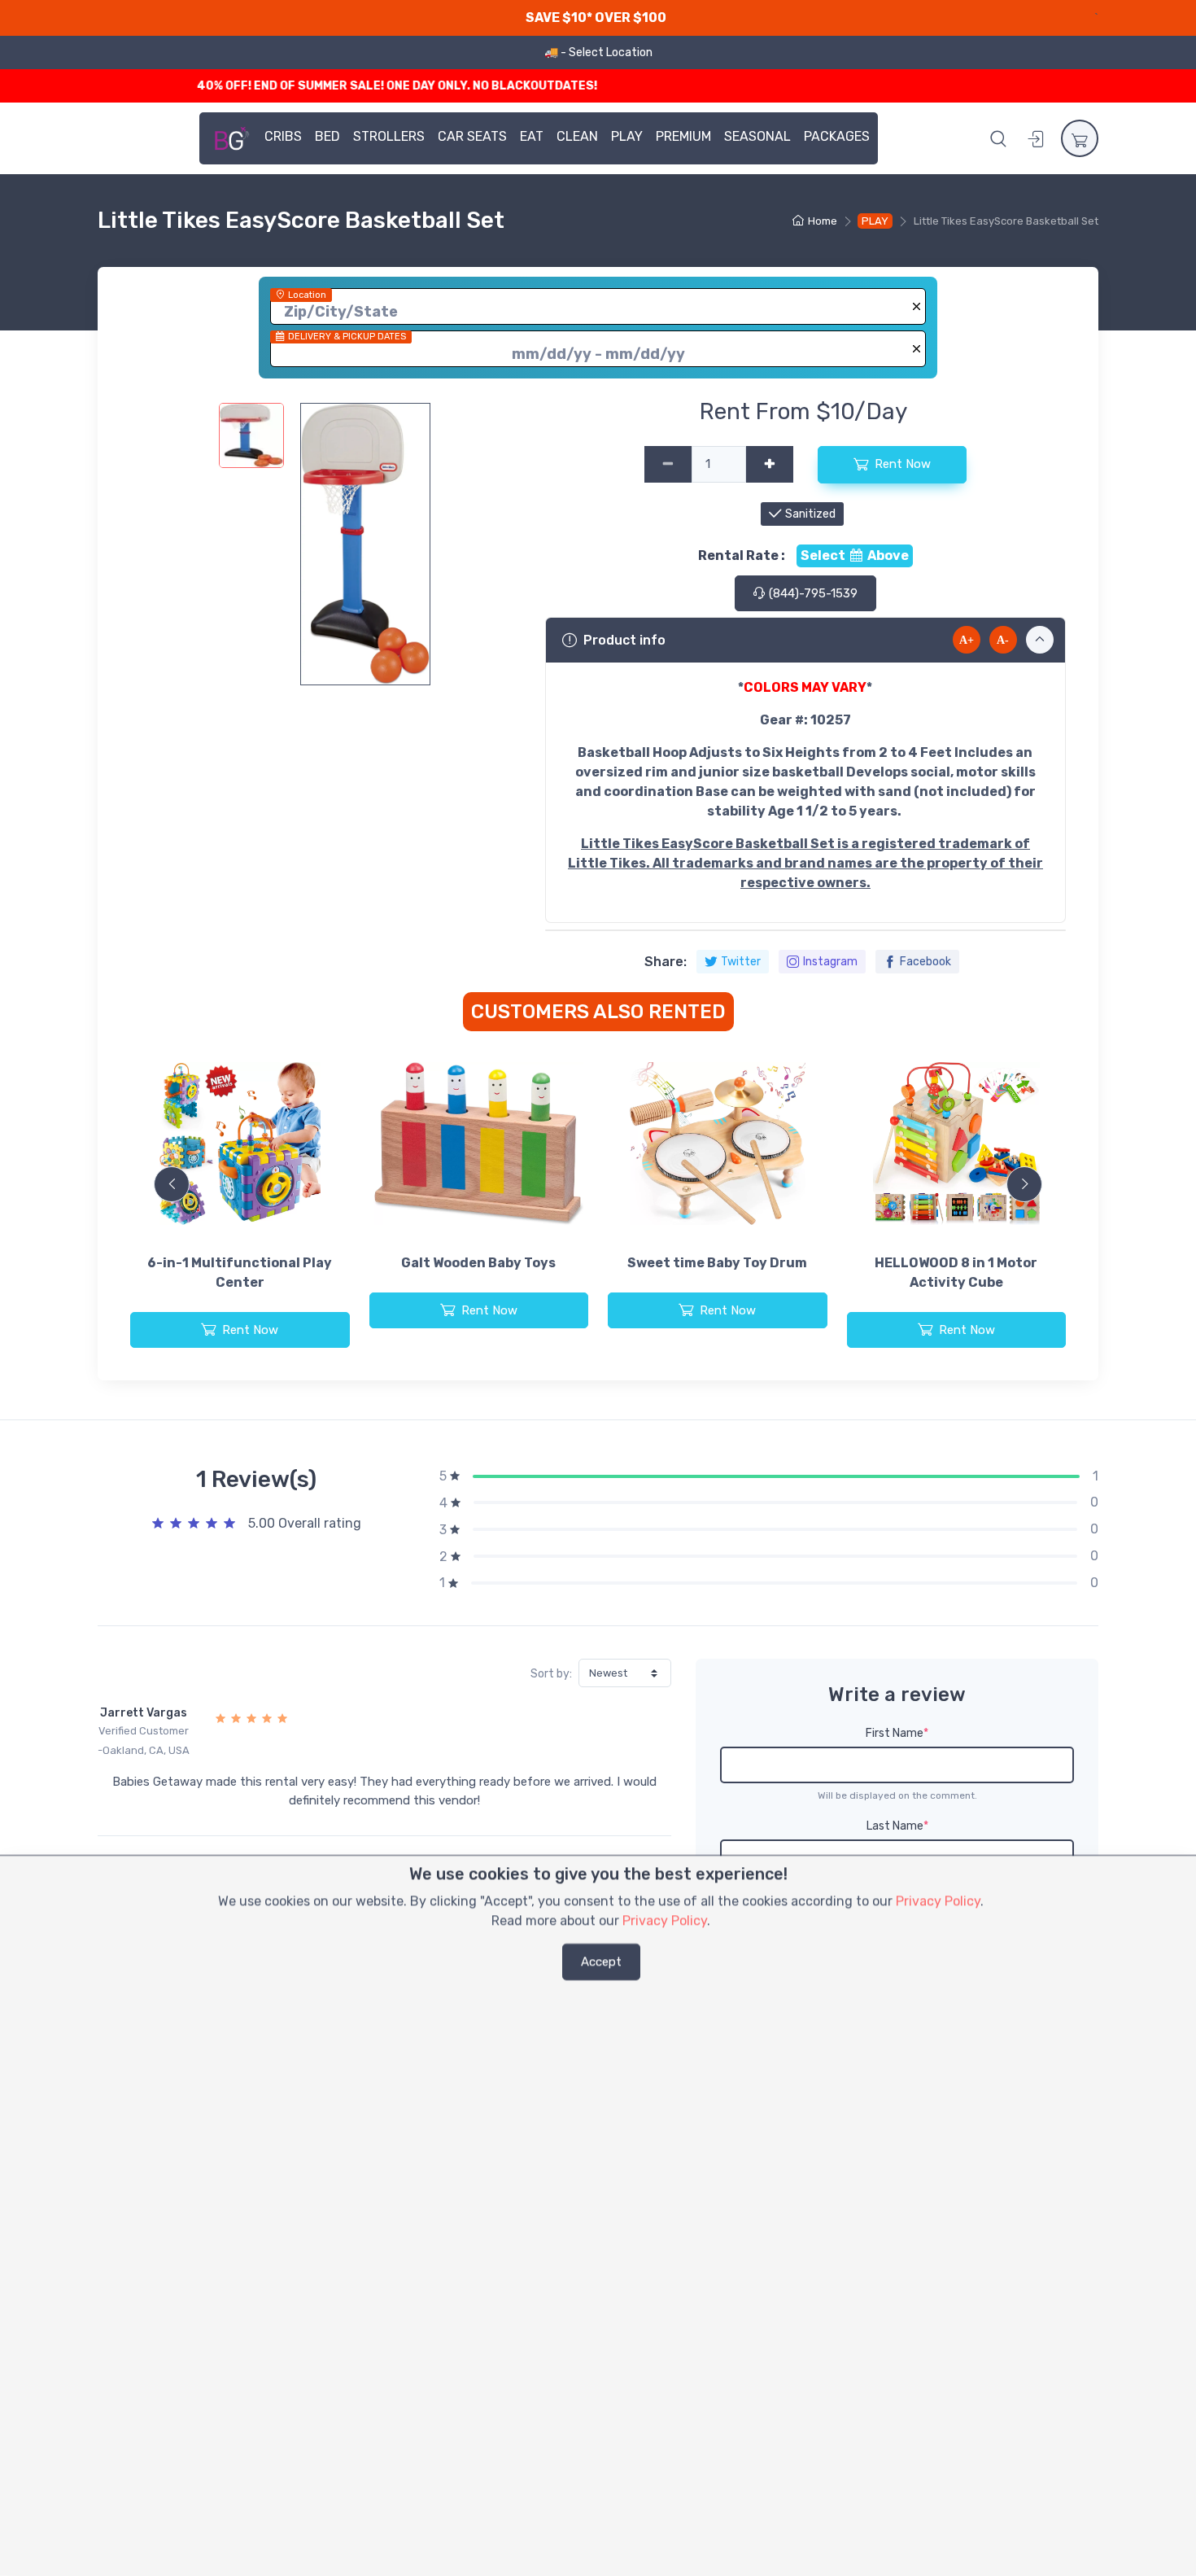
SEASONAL (757, 136)
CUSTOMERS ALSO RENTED (598, 1012)
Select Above (855, 555)
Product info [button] (624, 640)
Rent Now (903, 464)
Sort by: (551, 1674)
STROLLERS (389, 136)
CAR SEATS (472, 136)
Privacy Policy (938, 1901)
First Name (897, 1733)
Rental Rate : (742, 555)
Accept (601, 1962)
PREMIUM (683, 136)
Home (823, 221)
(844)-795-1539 (812, 593)
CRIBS (283, 136)
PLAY (627, 136)
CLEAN (577, 136)
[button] (998, 138)
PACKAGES (837, 136)
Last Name (897, 1826)
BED (327, 136)
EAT (532, 136)
